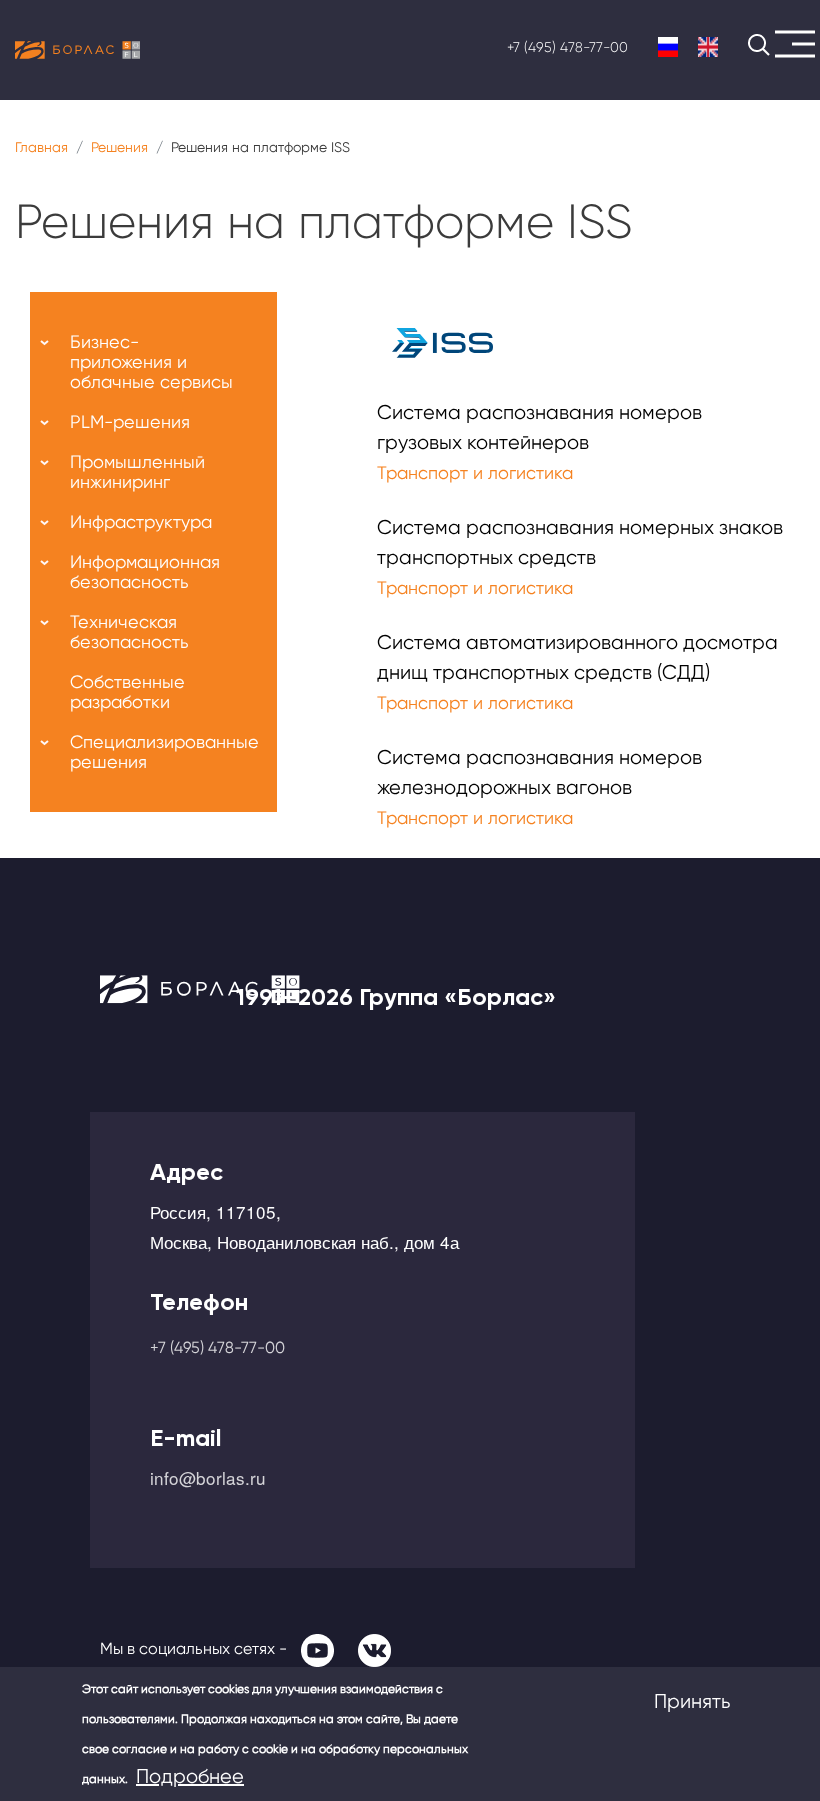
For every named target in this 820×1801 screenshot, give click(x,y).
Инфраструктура (141, 521)
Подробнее (190, 1776)
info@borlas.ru (208, 1477)
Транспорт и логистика (475, 472)
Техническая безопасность (129, 631)
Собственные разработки (127, 691)
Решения (119, 147)
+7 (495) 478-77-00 (567, 47)
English (708, 47)
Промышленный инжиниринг (137, 471)
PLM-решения (130, 421)
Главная (41, 147)
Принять (692, 1701)
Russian (668, 47)
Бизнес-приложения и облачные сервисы (151, 361)
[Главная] (77, 50)
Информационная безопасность (145, 571)
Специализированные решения (164, 751)
